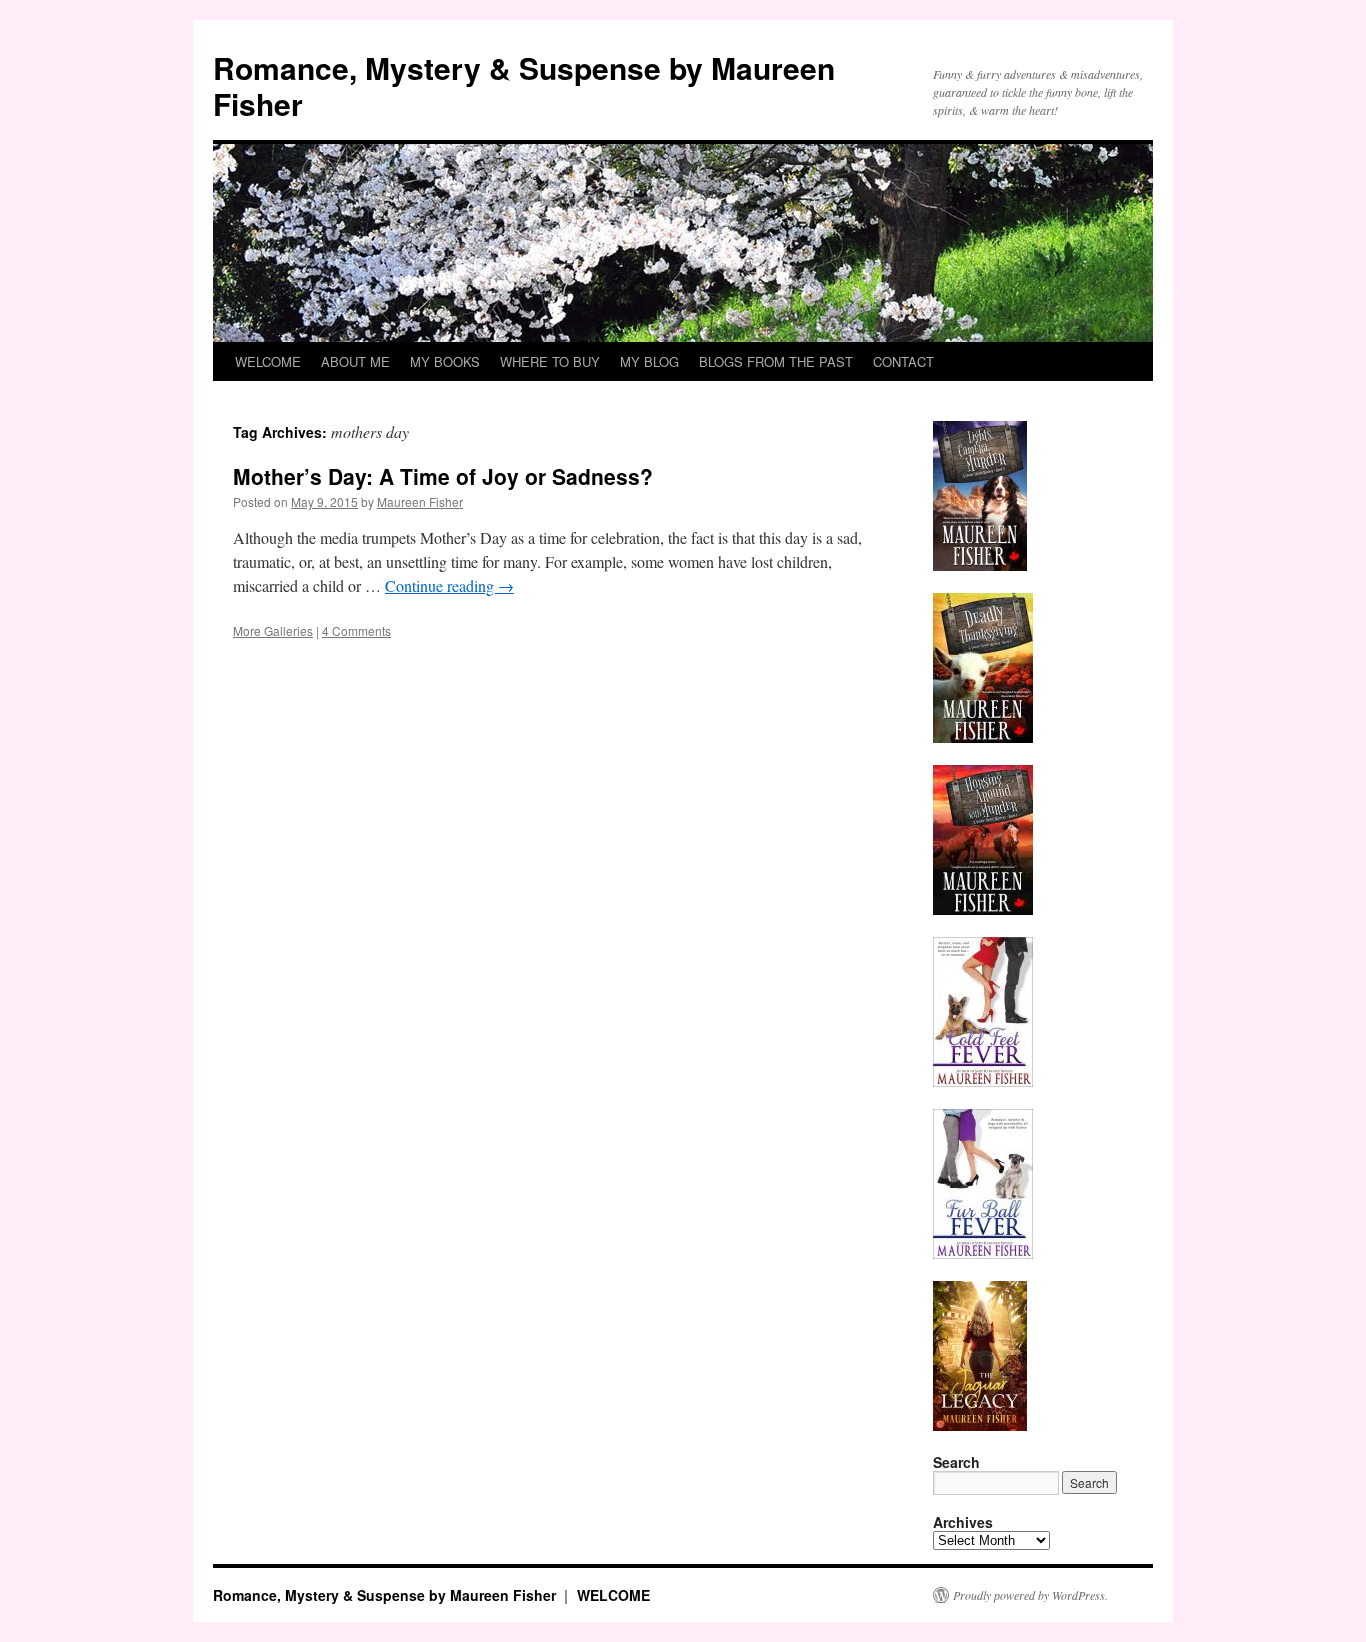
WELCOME (268, 361)
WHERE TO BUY (550, 361)
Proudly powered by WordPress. (1030, 1595)
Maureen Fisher (420, 501)
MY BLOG (649, 361)
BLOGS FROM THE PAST (776, 361)
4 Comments (356, 630)
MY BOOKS (445, 361)
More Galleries (273, 630)
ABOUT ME (355, 361)
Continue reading (449, 585)
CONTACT (903, 361)
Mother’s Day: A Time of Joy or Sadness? (443, 476)
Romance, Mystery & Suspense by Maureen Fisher (524, 85)
